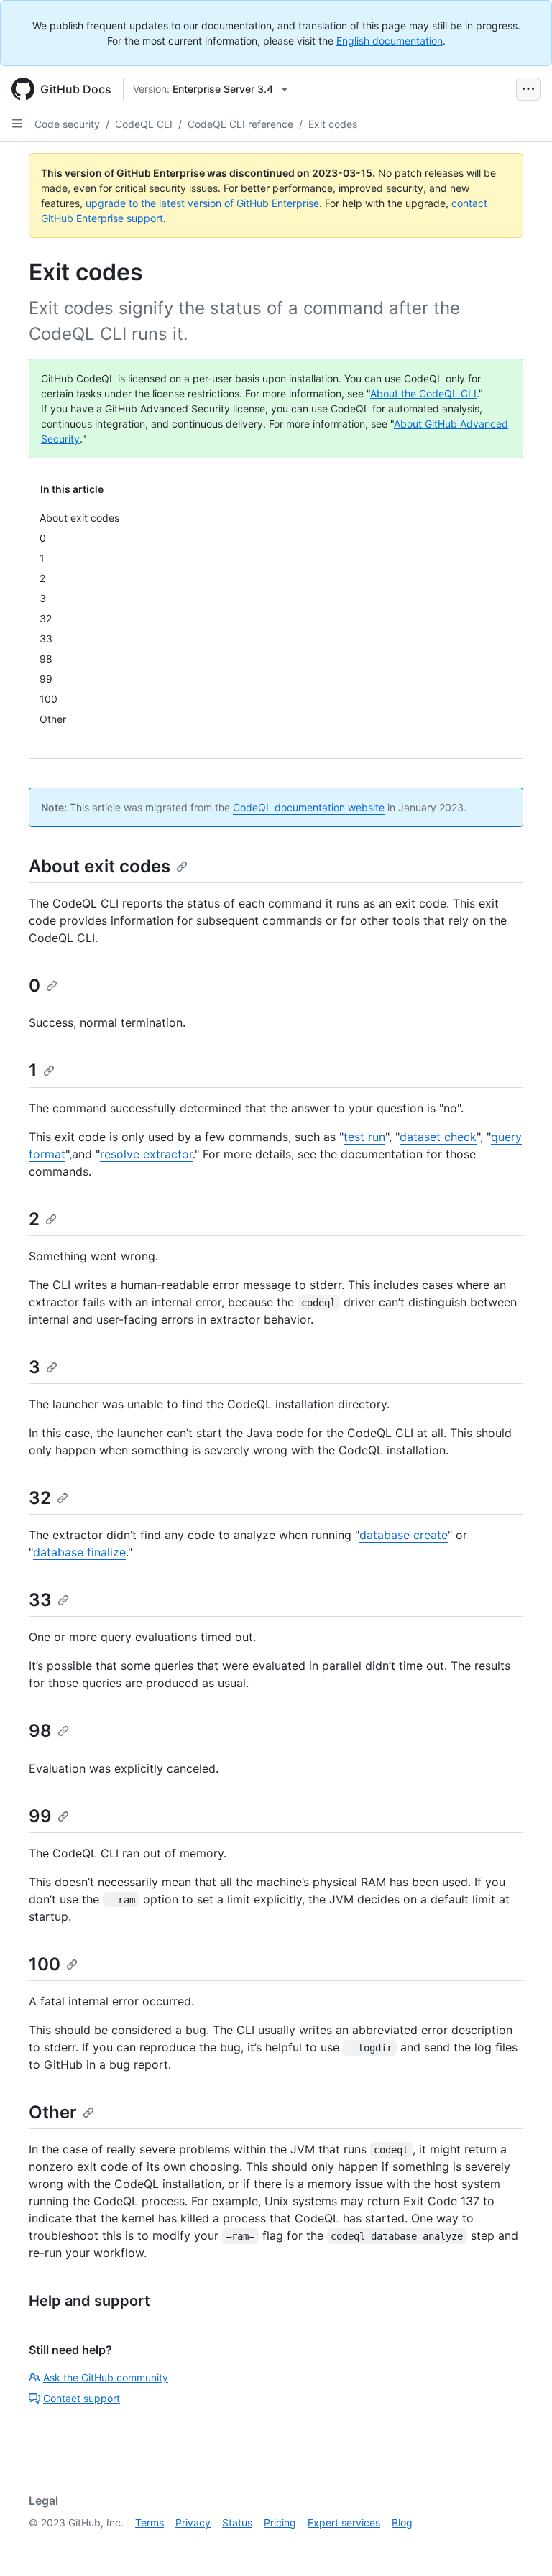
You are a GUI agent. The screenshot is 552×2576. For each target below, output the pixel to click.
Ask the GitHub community (106, 2377)
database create (404, 1535)
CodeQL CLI (144, 124)
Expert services (344, 2522)
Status (237, 2522)
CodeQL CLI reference (240, 124)
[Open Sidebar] (17, 124)
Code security (67, 124)
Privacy (193, 2522)
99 (40, 1816)
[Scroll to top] (520, 2544)
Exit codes (333, 124)
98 (40, 1731)
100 (45, 1964)
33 (40, 1600)
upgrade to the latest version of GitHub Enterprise (202, 203)
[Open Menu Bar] (528, 89)
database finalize (79, 1552)
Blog (402, 2522)
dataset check (438, 1137)
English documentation (390, 41)
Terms (149, 2522)
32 (40, 1498)
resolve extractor (146, 1154)
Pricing (280, 2522)
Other (53, 2112)
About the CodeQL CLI (423, 393)
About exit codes (100, 866)
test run (364, 1137)
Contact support (82, 2398)
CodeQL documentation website (309, 807)
